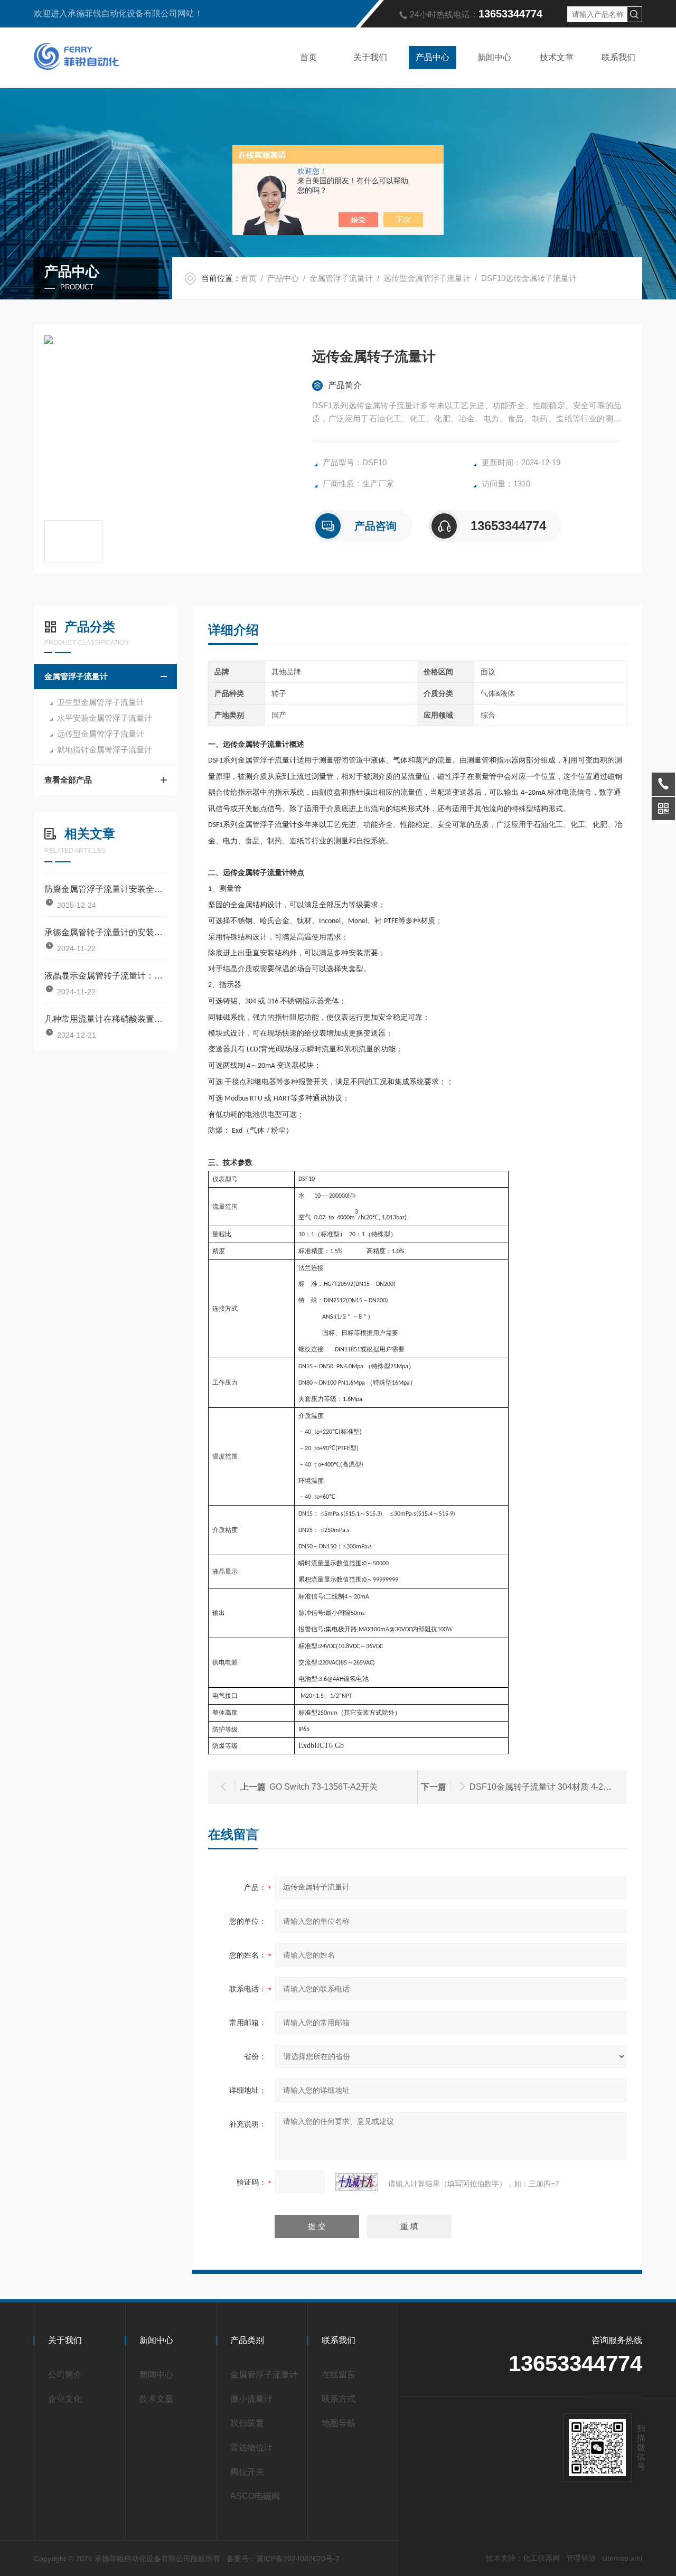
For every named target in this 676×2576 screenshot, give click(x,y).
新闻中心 (494, 57)
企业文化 (65, 2399)
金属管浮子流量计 (341, 278)
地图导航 (339, 2423)
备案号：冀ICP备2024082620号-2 (283, 2559)
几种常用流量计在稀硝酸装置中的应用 (105, 1019)
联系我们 (618, 57)
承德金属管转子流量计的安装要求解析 (105, 932)
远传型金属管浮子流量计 (427, 278)
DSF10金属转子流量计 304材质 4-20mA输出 (553, 1787)
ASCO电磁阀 (255, 2496)
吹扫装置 (247, 2423)
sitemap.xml (622, 2558)
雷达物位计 (251, 2447)
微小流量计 (251, 2399)
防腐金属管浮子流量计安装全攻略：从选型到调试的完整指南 (105, 889)
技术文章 (557, 57)
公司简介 (65, 2375)
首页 (308, 57)
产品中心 (433, 57)
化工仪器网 (541, 2558)
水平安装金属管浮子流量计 (105, 718)
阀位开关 (247, 2472)
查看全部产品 (68, 780)
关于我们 (370, 57)
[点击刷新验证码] (356, 2182)
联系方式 (339, 2399)
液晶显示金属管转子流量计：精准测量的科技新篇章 (105, 976)
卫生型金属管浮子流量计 (101, 702)
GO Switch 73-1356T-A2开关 (323, 1787)
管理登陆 (581, 2558)
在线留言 (339, 2375)
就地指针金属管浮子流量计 (105, 750)
